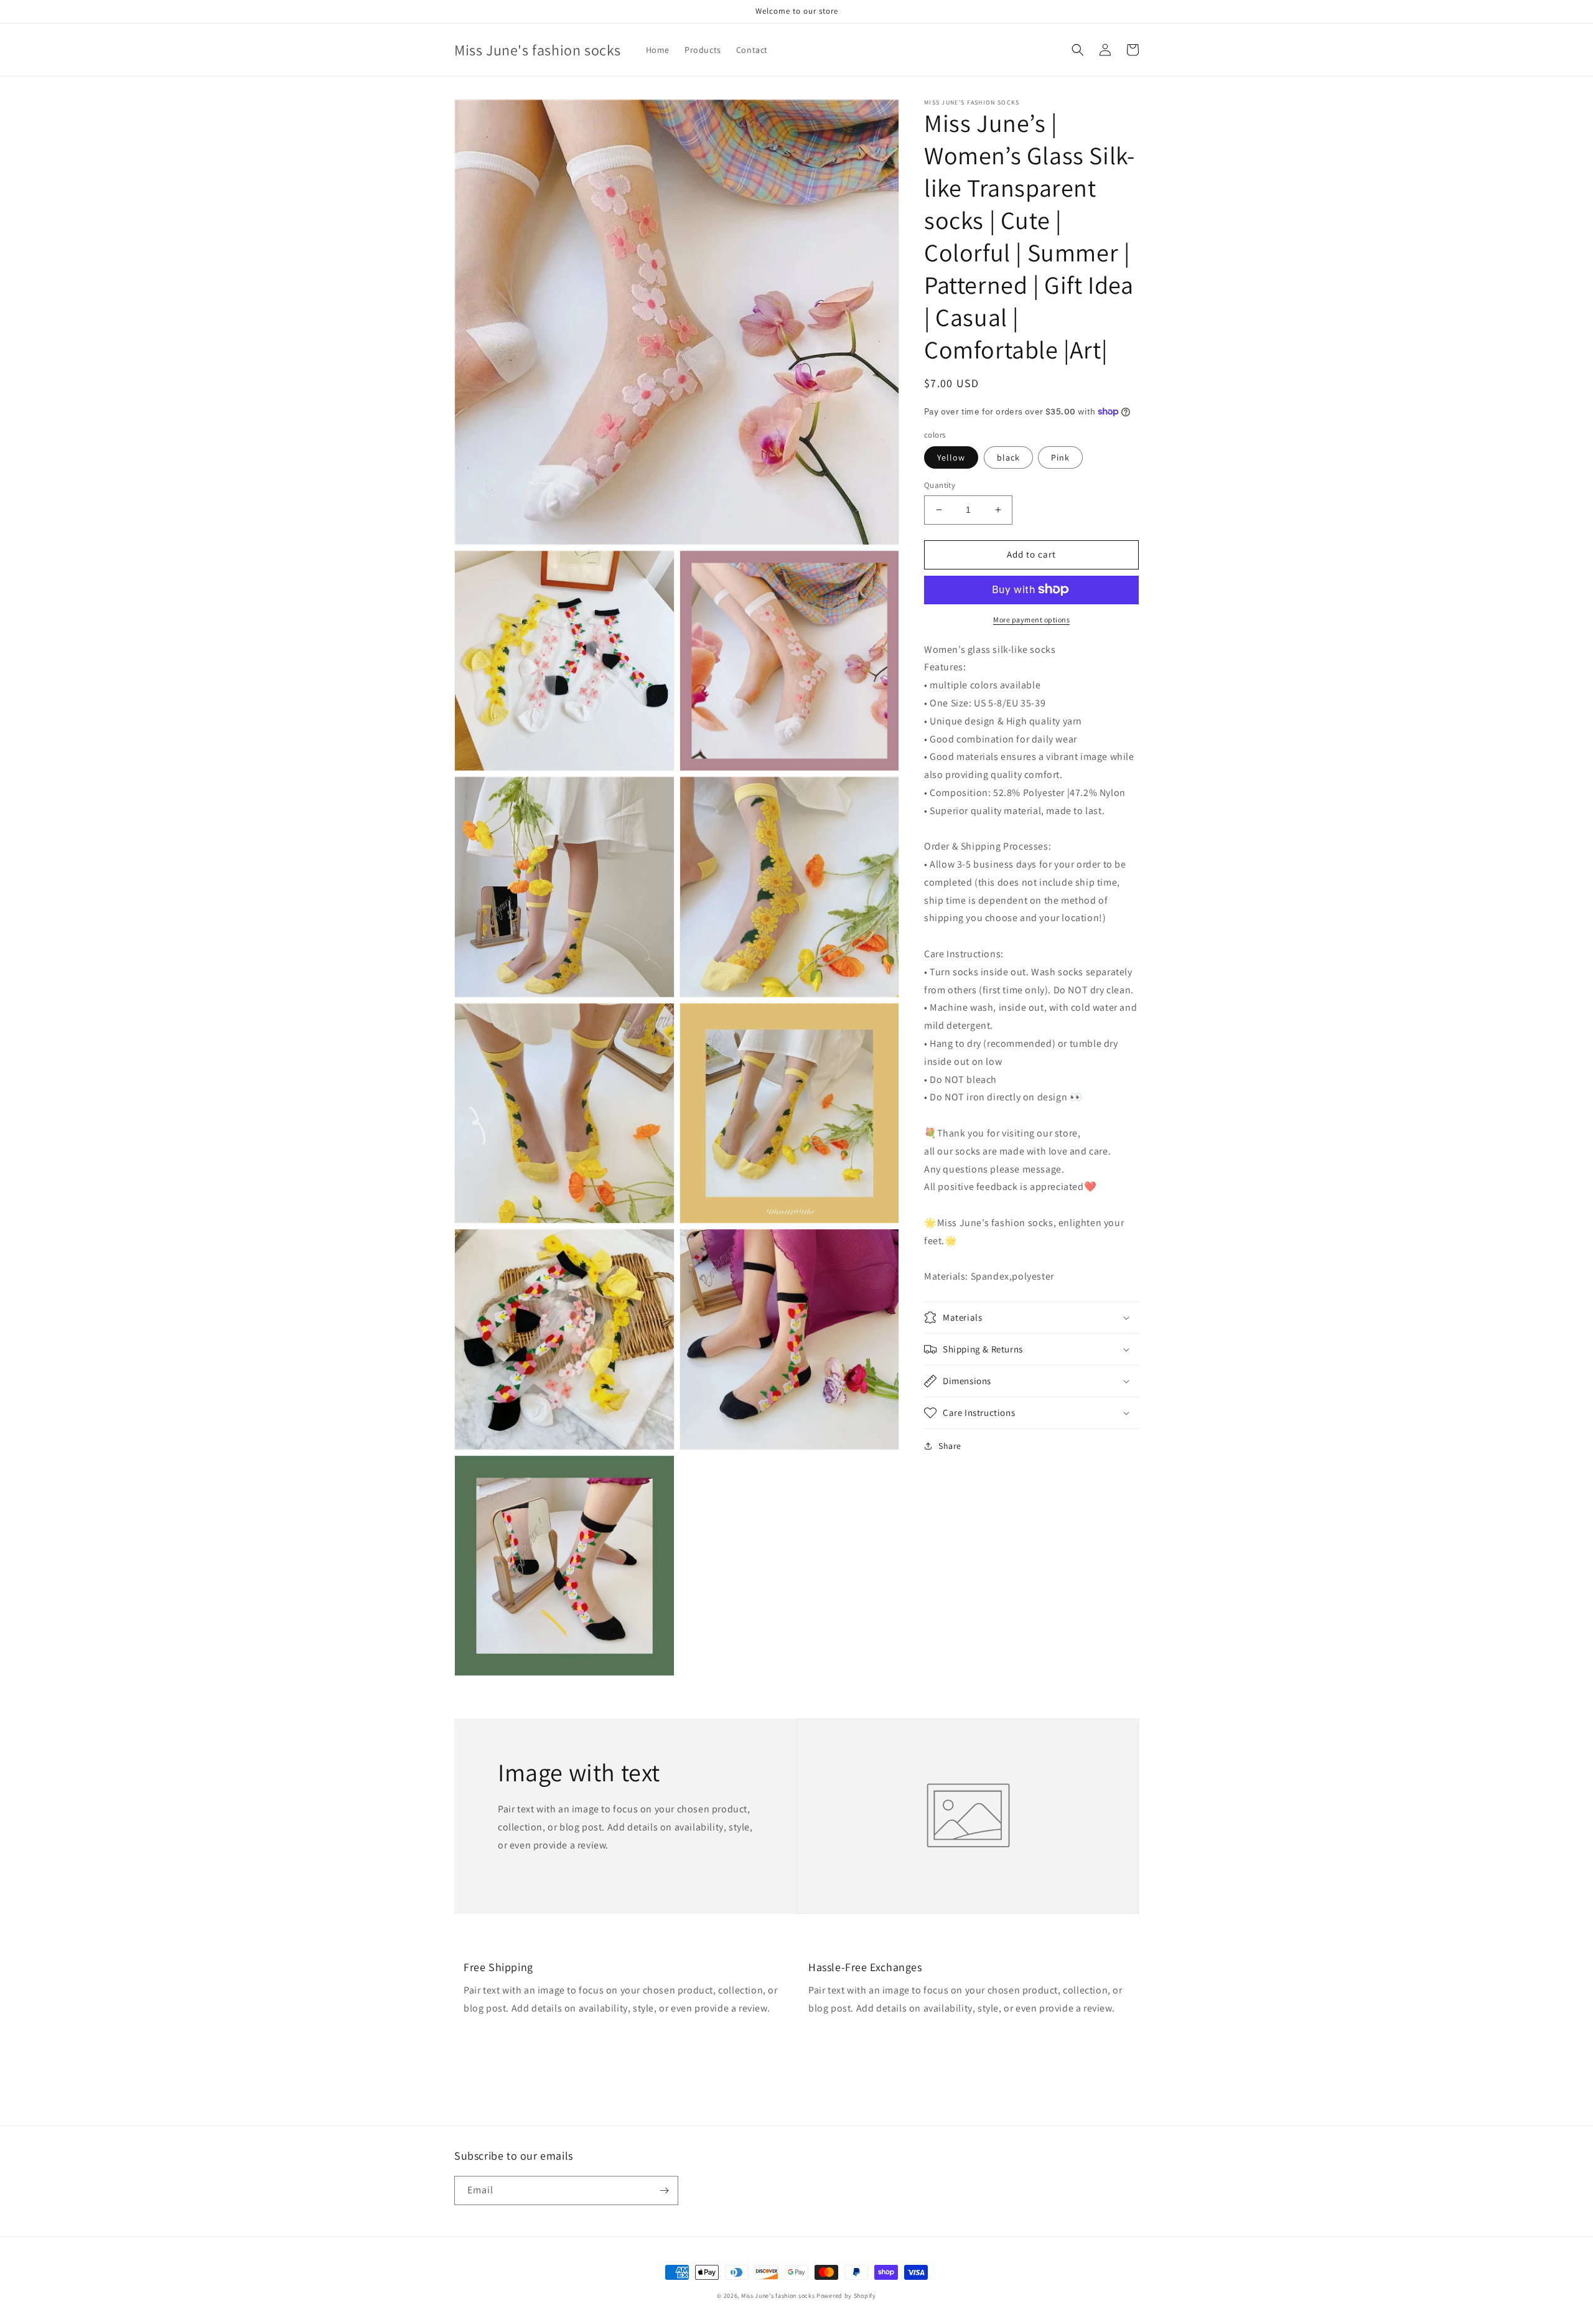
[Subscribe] (664, 2190)
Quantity (940, 485)
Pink (1060, 457)
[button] (1078, 50)
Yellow (951, 457)
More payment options (1031, 619)
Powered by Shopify (846, 2296)
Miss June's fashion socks (778, 2296)
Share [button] (950, 1446)
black (1008, 457)
